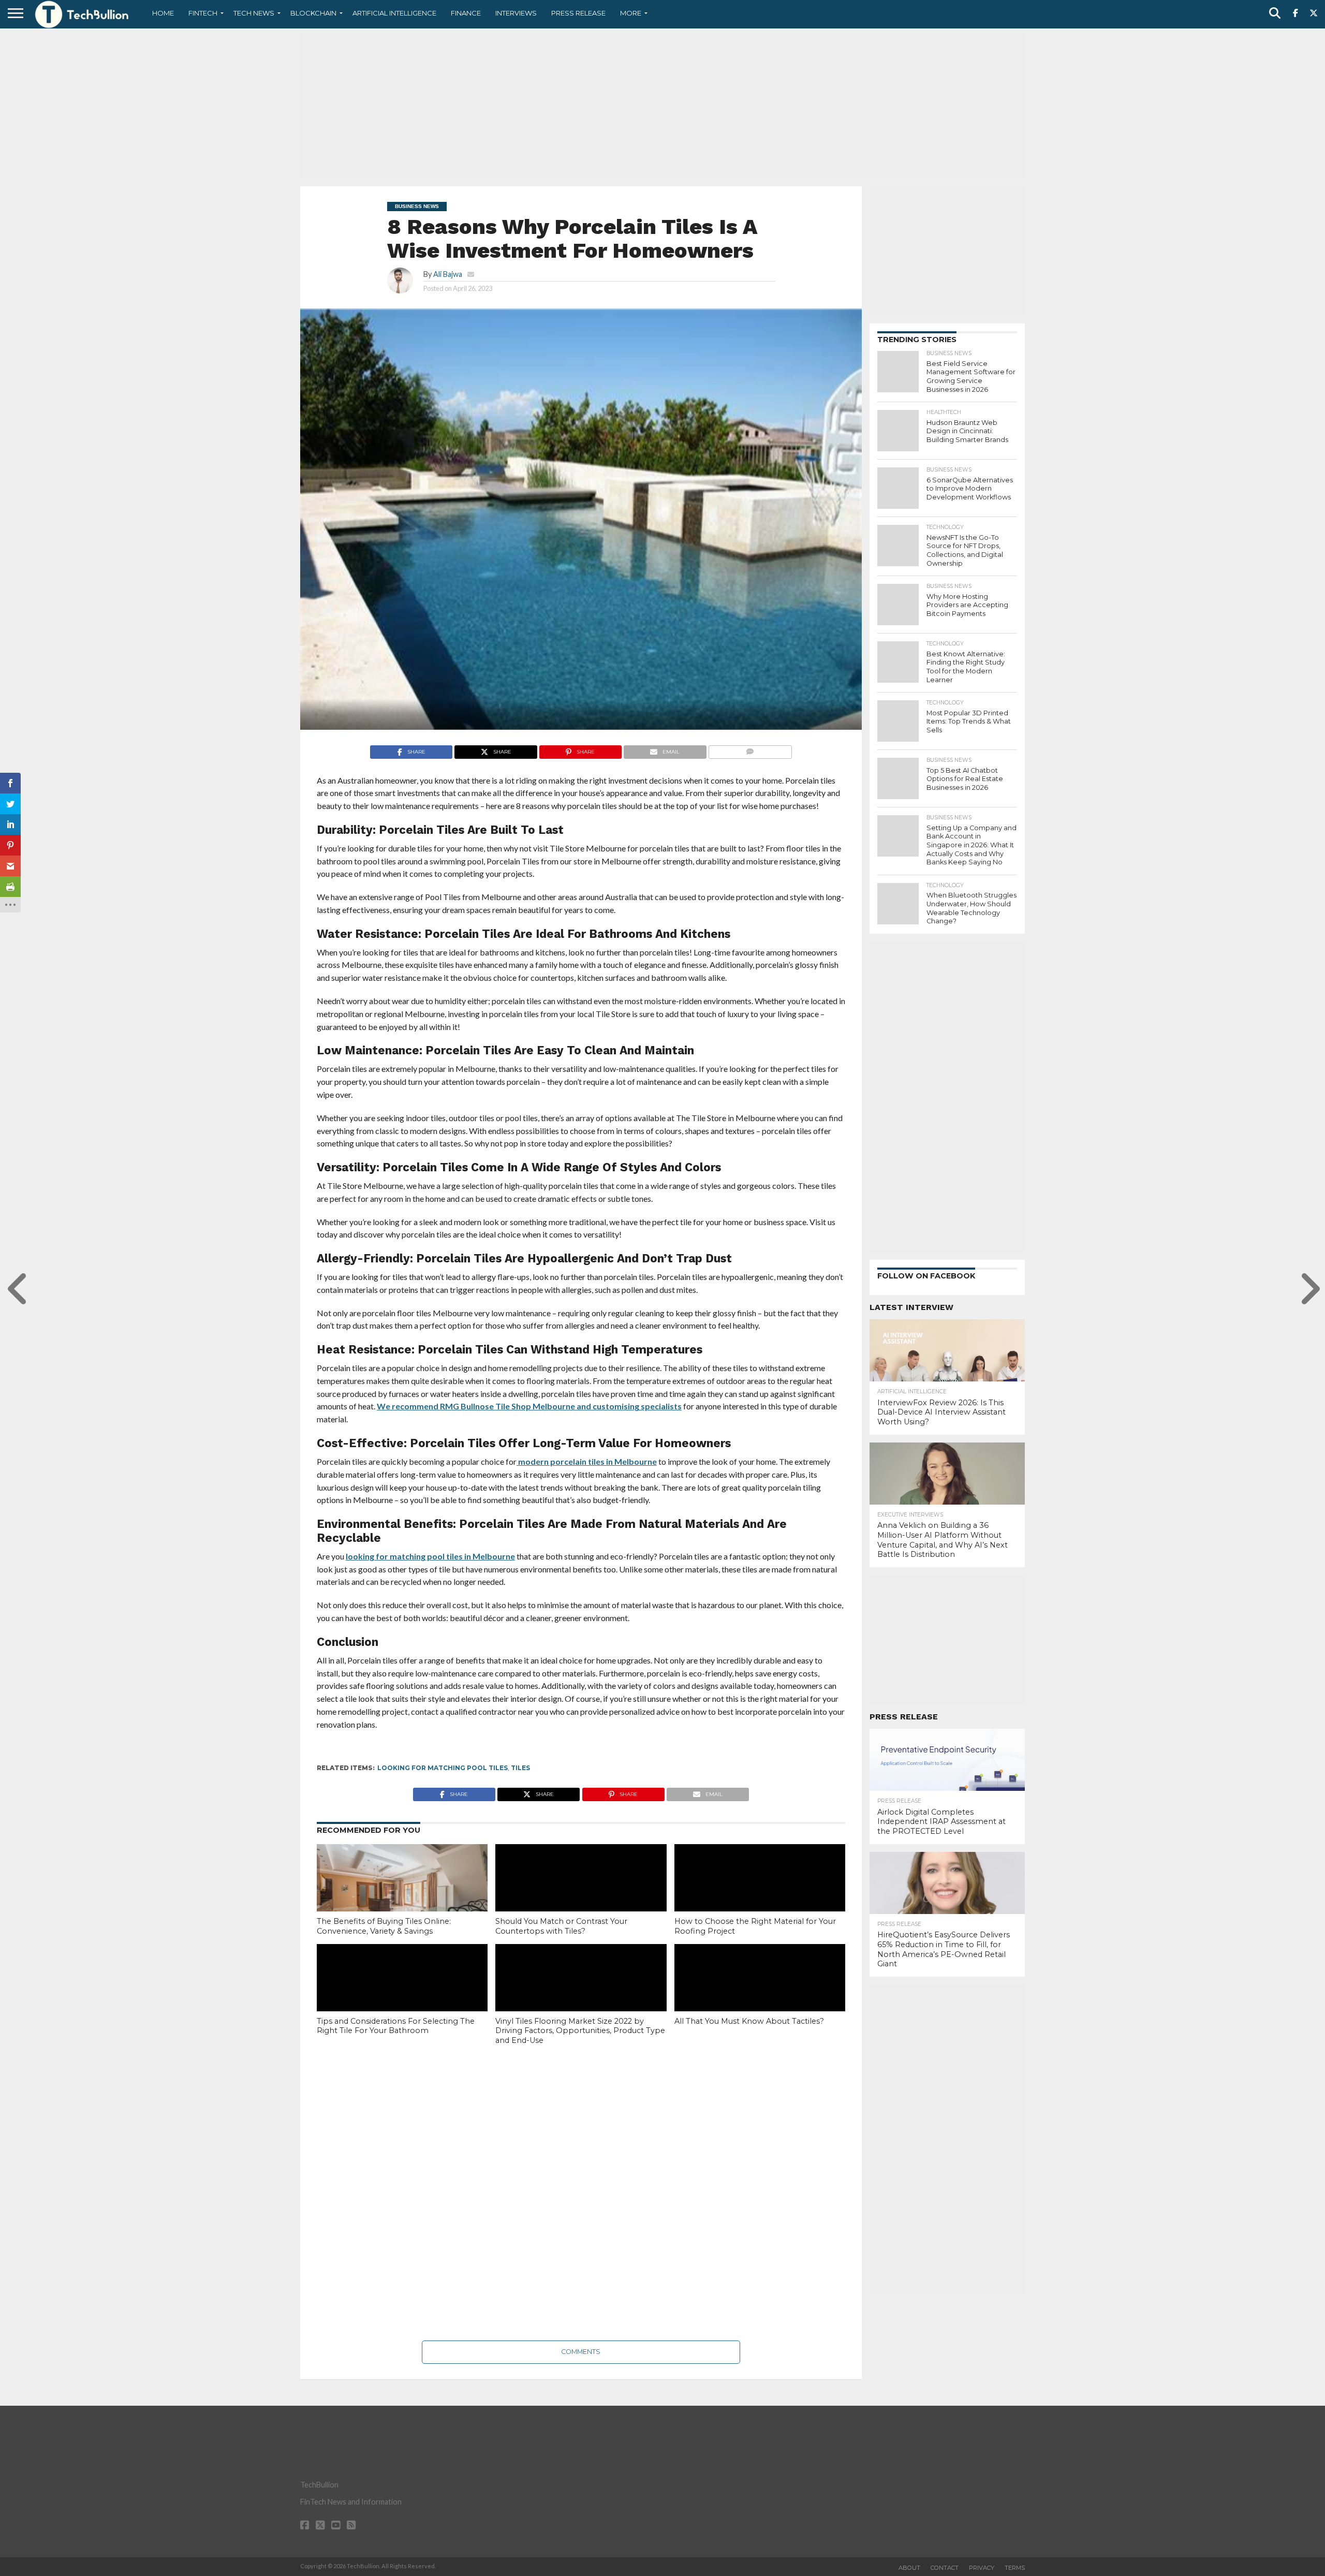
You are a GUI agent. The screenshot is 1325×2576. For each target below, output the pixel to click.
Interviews (516, 13)
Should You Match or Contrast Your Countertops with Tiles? (561, 1926)
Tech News (254, 13)
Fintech (203, 13)
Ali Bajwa (448, 274)
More (631, 13)
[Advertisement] (662, 106)
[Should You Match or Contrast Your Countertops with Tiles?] (581, 1895)
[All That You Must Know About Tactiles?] (760, 1995)
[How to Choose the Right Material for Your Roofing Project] (760, 1895)
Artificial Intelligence (394, 13)
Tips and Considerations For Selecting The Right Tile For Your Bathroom (396, 2026)
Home (163, 13)
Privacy (982, 2568)
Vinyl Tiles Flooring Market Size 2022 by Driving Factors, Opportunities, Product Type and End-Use (580, 2031)
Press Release (578, 13)
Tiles (520, 1768)
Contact (945, 2568)
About (909, 2568)
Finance (466, 13)
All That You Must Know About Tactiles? (749, 2021)
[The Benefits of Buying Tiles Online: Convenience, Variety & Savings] (402, 1895)
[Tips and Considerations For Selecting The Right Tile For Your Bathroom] (402, 1995)
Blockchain (313, 13)
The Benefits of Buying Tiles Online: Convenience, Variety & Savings (384, 1926)
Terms (1015, 2568)
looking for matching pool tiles (443, 1768)
